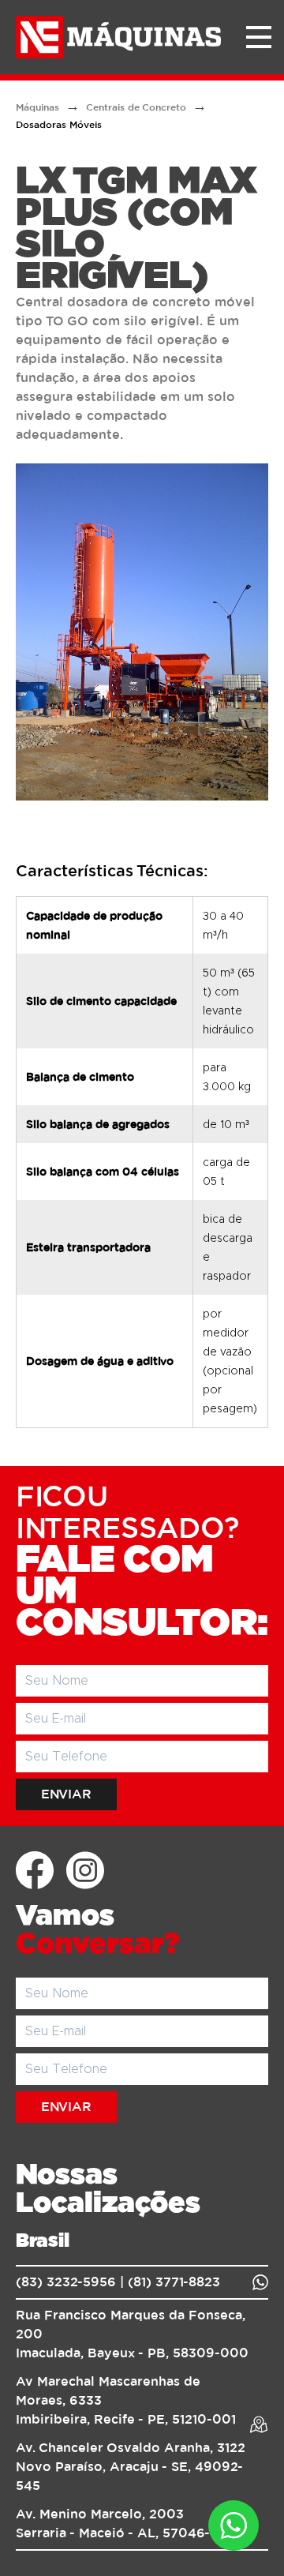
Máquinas (37, 107)
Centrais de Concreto (136, 107)
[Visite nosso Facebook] (35, 1870)
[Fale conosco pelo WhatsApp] (234, 2525)
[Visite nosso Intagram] (85, 1870)
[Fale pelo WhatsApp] (260, 2282)
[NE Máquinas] (123, 37)
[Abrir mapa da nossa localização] (259, 2424)
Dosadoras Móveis (59, 125)
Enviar (66, 1794)
